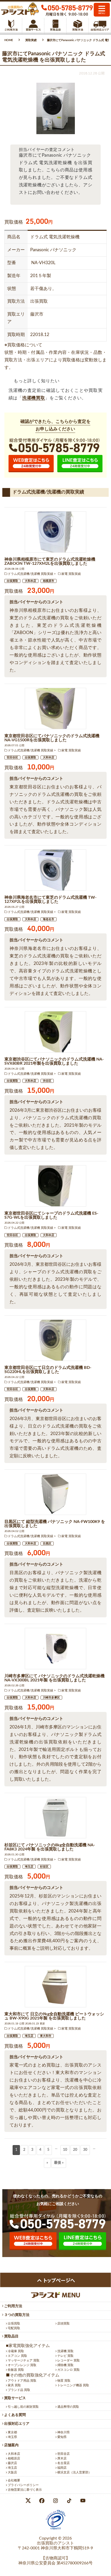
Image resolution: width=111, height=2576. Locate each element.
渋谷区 (47, 1081)
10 (65, 2150)
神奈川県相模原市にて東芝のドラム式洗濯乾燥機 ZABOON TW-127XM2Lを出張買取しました (50, 561)
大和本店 (30, 581)
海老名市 (49, 919)
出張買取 (12, 581)
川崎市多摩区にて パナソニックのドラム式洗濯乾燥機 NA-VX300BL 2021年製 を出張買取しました (54, 1678)
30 (85, 2150)
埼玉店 (29, 1867)
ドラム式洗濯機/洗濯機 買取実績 (30, 574)
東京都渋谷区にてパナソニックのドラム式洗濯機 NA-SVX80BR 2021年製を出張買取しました (54, 1061)
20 (75, 2150)
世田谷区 (12, 757)
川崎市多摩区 (51, 1698)
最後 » (59, 2163)
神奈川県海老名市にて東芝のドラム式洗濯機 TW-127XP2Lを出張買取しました (50, 900)
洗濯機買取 (34, 398)
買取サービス (15, 2398)
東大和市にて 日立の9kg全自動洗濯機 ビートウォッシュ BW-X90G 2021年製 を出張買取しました (54, 2016)
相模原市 (49, 581)
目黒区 (47, 1544)
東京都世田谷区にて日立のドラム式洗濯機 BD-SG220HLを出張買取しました (48, 1370)
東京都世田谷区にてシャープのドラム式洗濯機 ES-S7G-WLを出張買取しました (51, 1215)
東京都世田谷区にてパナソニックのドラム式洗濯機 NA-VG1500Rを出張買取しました (52, 738)
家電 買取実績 (71, 574)
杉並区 (44, 1867)
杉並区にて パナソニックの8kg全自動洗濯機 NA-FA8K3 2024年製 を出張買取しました (50, 1847)
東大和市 (46, 2036)
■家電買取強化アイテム (28, 2346)
